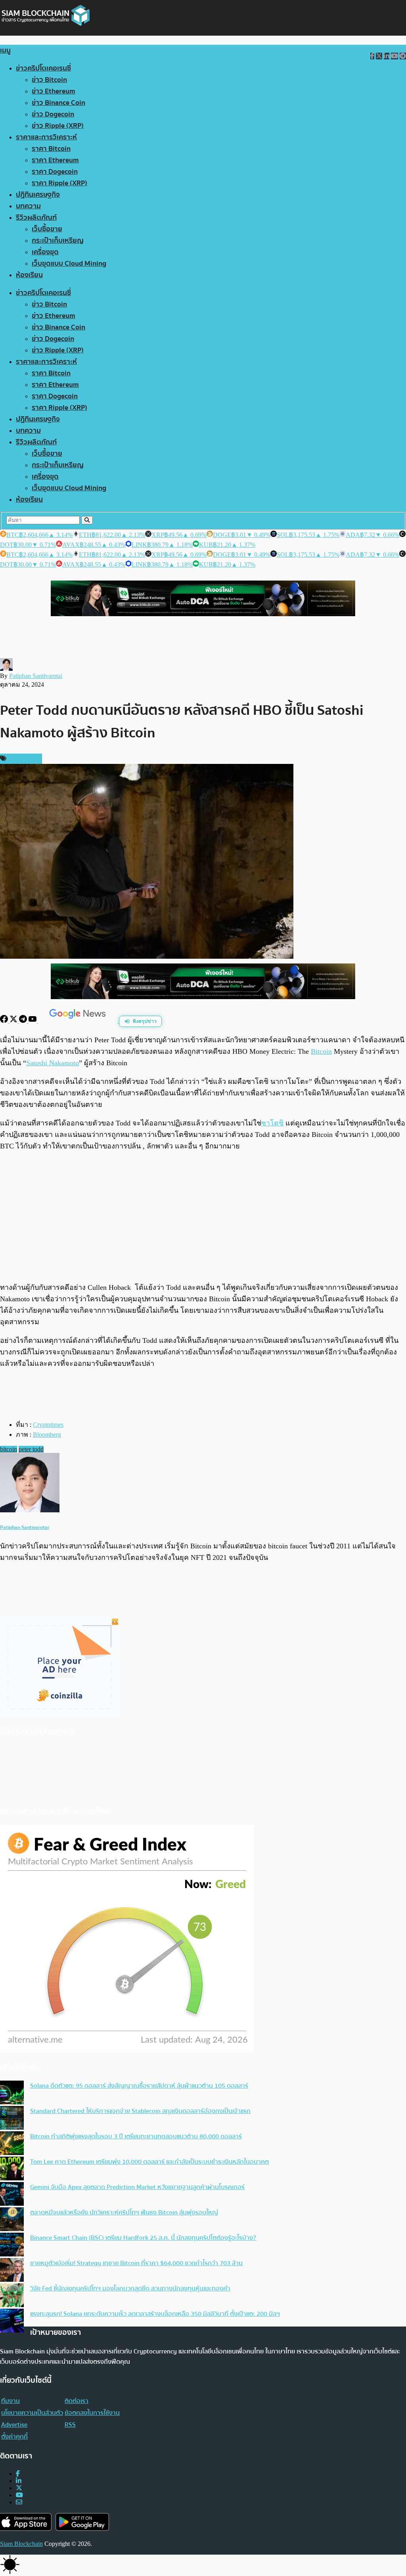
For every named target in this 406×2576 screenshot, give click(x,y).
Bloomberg (47, 1435)
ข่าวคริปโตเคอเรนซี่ (43, 68)
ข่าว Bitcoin (49, 80)
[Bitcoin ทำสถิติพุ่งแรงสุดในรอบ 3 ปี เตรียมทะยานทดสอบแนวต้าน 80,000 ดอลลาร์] (12, 2144)
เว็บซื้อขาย (47, 229)
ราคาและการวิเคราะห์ (46, 137)
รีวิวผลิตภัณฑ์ (36, 218)
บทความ (28, 206)
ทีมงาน (11, 2401)
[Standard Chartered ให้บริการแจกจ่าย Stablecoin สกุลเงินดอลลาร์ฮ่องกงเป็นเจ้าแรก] (12, 2119)
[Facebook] (5, 1021)
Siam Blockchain (21, 2544)
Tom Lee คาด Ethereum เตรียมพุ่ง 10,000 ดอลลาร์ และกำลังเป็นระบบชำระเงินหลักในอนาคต (149, 2162)
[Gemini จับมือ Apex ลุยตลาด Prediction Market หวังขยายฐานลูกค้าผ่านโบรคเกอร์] (12, 2195)
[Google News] (79, 1021)
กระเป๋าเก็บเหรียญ (58, 241)
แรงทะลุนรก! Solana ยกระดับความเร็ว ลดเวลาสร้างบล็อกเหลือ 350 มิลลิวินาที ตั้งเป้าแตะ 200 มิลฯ (155, 2314)
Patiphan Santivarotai (36, 676)
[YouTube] (33, 1021)
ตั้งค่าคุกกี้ (14, 2437)
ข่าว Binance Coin (58, 103)
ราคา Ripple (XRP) (59, 183)
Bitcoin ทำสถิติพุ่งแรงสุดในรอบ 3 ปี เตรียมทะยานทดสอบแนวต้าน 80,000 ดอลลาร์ (136, 2136)
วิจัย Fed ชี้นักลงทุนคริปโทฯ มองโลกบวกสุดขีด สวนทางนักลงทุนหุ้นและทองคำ (130, 2289)
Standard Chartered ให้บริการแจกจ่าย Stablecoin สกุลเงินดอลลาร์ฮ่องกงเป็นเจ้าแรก (140, 2111)
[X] (14, 1021)
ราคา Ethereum (55, 160)
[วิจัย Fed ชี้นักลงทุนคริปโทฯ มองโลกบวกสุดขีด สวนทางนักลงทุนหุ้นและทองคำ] (12, 2296)
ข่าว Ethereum (54, 91)
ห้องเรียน (29, 275)
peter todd (31, 1449)
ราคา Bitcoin (51, 149)
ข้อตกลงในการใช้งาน (92, 2413)
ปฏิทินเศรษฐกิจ (38, 195)
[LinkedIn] (19, 2481)
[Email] (19, 2502)
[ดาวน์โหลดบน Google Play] (82, 2522)
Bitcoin (321, 1051)
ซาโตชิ (272, 1123)
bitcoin (9, 1449)
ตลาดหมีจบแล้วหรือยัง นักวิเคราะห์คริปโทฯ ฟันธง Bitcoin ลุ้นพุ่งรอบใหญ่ (124, 2212)
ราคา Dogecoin (55, 172)
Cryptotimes (48, 1425)
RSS (70, 2425)
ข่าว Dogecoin (53, 114)
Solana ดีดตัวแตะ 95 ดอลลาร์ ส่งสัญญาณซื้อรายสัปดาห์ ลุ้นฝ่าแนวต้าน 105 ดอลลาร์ (139, 2086)
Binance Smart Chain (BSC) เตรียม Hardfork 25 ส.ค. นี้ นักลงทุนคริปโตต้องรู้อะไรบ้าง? (143, 2238)
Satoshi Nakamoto (53, 1063)
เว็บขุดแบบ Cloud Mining (69, 264)
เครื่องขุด (45, 252)
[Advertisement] (203, 1217)
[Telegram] (24, 1021)
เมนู (5, 50)
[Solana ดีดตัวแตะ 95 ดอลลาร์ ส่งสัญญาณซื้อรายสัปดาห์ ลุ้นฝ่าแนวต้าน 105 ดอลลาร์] (12, 2093)
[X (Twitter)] (19, 2488)
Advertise (14, 2425)
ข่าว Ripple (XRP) (58, 126)
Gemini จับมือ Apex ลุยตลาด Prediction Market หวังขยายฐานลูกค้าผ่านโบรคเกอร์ (137, 2187)
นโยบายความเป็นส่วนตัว (32, 2413)
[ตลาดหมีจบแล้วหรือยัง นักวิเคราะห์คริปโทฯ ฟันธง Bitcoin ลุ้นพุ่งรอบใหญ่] (12, 2220)
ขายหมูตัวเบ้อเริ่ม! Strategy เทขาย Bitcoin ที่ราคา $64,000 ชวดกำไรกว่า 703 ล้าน (136, 2263)
